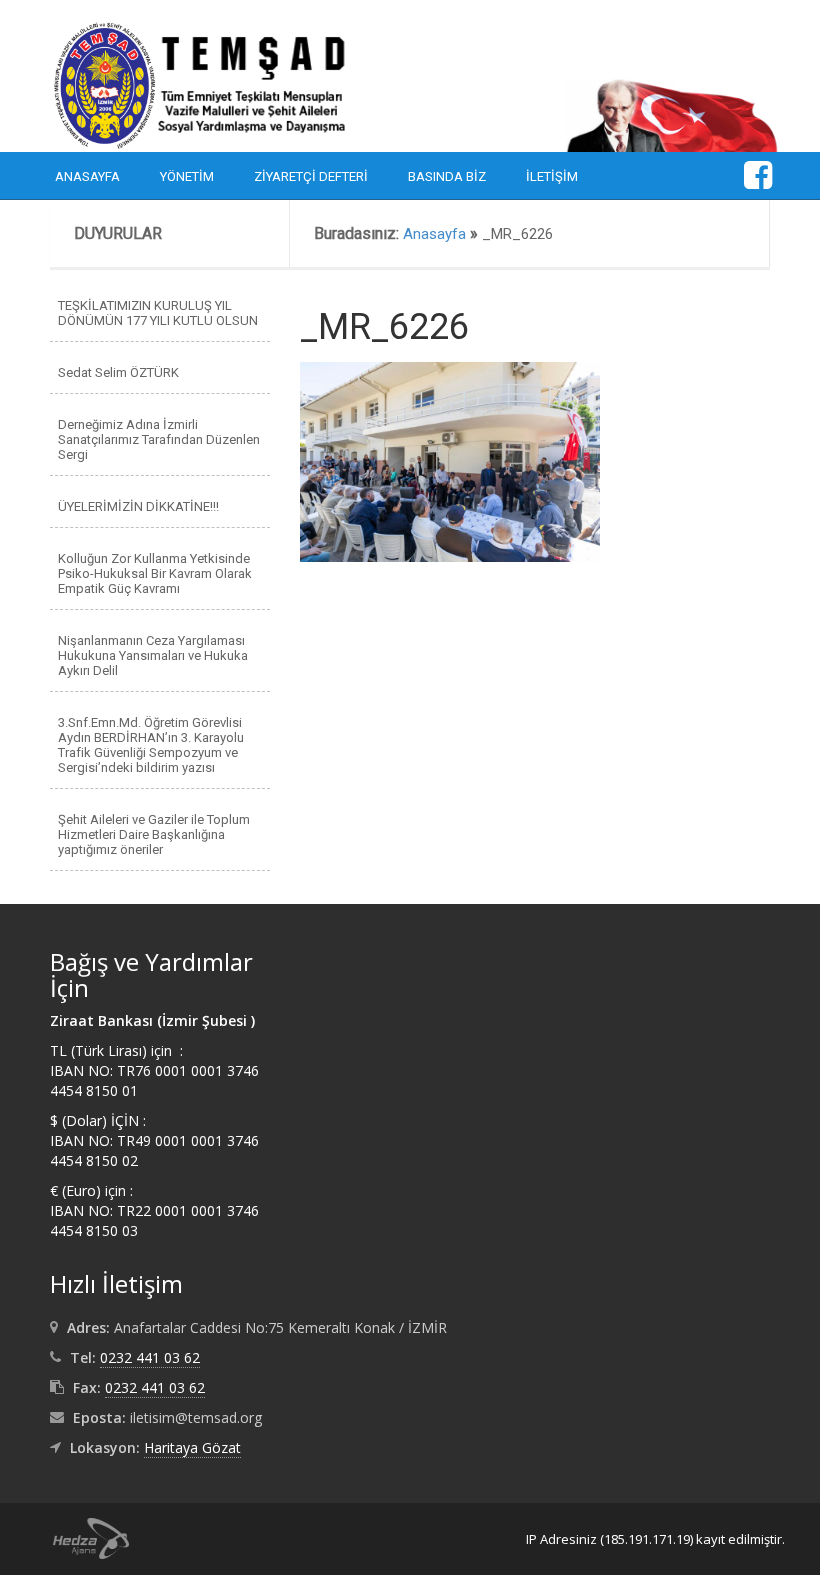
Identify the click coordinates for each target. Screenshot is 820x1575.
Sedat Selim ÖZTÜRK (118, 372)
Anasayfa (87, 176)
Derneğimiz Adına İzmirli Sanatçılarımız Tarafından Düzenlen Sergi (159, 439)
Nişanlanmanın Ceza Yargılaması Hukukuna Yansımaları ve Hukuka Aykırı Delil (153, 655)
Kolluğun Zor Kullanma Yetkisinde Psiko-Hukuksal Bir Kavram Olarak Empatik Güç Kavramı (155, 573)
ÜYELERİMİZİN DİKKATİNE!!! (138, 506)
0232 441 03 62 (150, 1357)
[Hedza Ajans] (82, 1537)
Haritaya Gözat (192, 1447)
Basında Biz (447, 176)
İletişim (552, 176)
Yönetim (187, 176)
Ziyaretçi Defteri (311, 176)
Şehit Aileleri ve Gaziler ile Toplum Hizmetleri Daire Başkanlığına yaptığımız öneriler (154, 834)
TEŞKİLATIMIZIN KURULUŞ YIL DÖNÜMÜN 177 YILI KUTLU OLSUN (158, 313)
